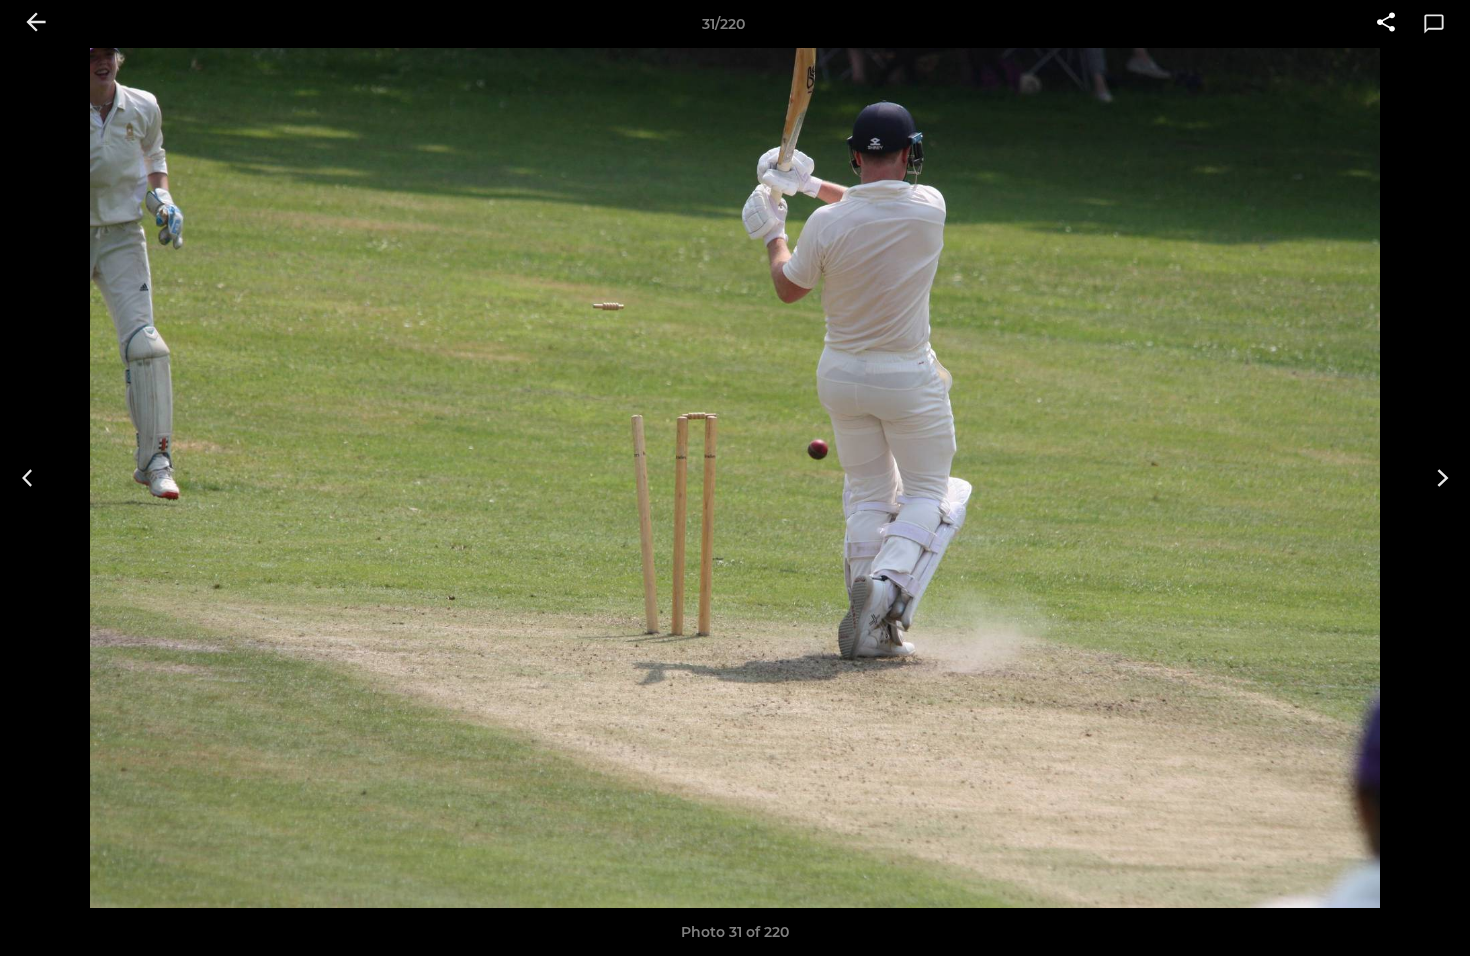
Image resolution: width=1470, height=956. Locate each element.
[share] (1386, 24)
